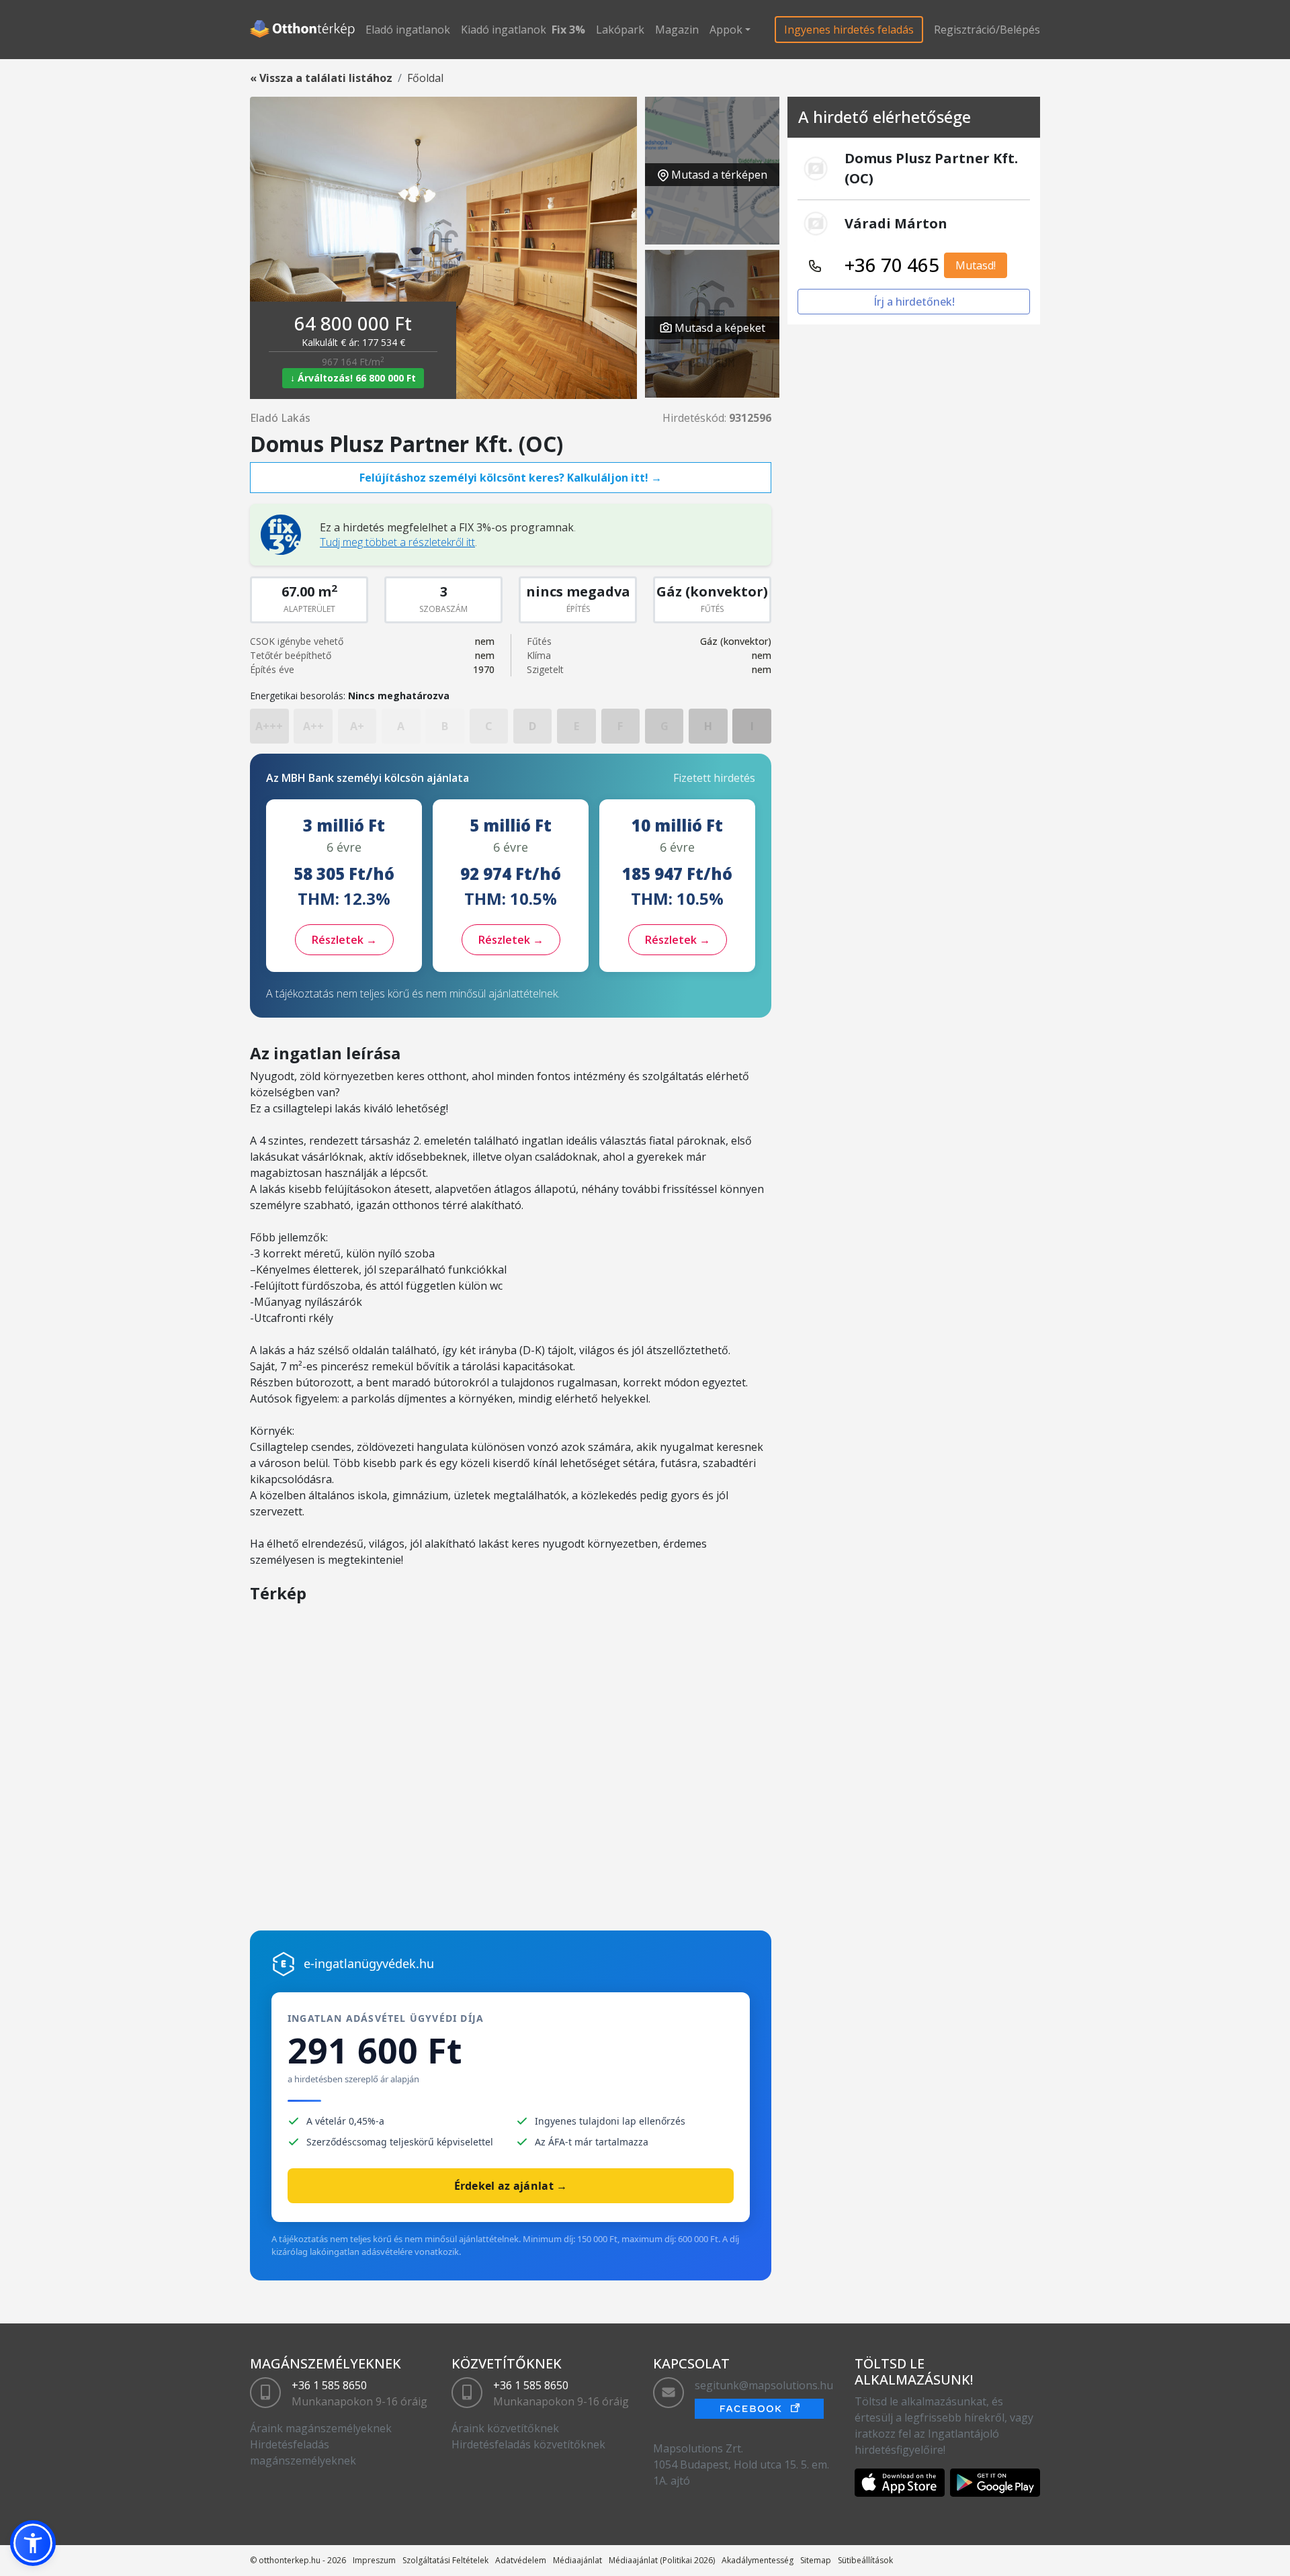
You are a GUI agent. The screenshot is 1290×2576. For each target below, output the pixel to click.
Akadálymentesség (758, 2560)
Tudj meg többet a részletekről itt (397, 542)
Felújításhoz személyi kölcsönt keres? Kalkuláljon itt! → (511, 478)
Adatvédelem (521, 2560)
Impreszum (374, 2560)
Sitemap (816, 2560)
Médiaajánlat (577, 2560)
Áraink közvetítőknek (505, 2428)
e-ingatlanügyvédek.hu (369, 1963)
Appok (726, 30)
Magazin (677, 30)
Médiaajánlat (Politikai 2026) (662, 2560)
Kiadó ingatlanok (504, 30)
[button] (33, 2543)
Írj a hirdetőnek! (914, 302)
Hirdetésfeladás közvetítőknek (528, 2444)
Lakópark (620, 30)
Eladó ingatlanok (408, 30)
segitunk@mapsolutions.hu (764, 2385)
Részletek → (344, 940)
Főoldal (425, 78)
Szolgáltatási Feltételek (445, 2560)
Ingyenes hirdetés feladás (849, 30)
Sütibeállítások (865, 2560)
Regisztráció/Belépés (987, 30)
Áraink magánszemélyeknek (321, 2428)
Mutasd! (976, 265)
